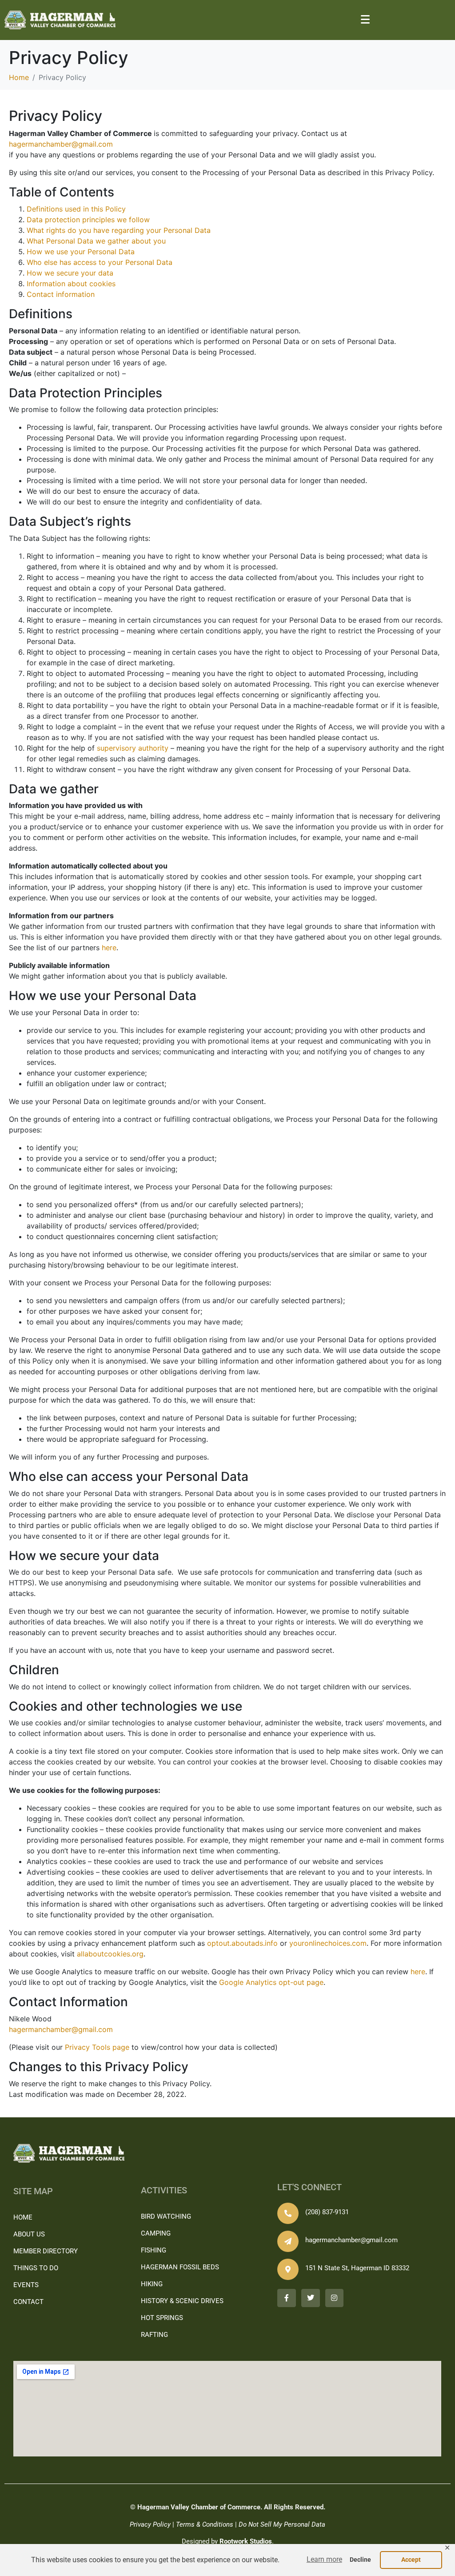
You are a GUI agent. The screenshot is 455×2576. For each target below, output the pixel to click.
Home (23, 2217)
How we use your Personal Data (81, 252)
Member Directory (46, 2251)
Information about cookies (71, 284)
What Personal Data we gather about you (96, 241)
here (109, 948)
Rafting (154, 2335)
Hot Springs (162, 2318)
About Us (29, 2234)
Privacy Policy (150, 2524)
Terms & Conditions (205, 2524)
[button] (324, 2560)
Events (26, 2285)
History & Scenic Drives (182, 2301)
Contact (28, 2302)
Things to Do (36, 2268)
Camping (156, 2233)
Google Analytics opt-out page (271, 1982)
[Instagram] (335, 2298)
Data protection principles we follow (88, 220)
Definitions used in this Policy (76, 209)
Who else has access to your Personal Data (100, 262)
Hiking (152, 2284)
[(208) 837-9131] (288, 2213)
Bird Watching (166, 2216)
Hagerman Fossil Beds (180, 2267)
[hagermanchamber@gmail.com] (288, 2241)
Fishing (154, 2250)
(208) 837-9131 (327, 2212)
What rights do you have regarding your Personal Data (119, 230)
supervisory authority (133, 748)
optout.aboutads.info (242, 1943)
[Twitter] (311, 2298)
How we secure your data (70, 273)
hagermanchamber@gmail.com (61, 144)
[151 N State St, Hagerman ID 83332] (288, 2269)
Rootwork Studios (246, 2541)
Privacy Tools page (97, 2047)
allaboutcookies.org (110, 1954)
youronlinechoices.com (328, 1943)
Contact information (61, 294)
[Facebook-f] (287, 2298)
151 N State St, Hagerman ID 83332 (357, 2268)
